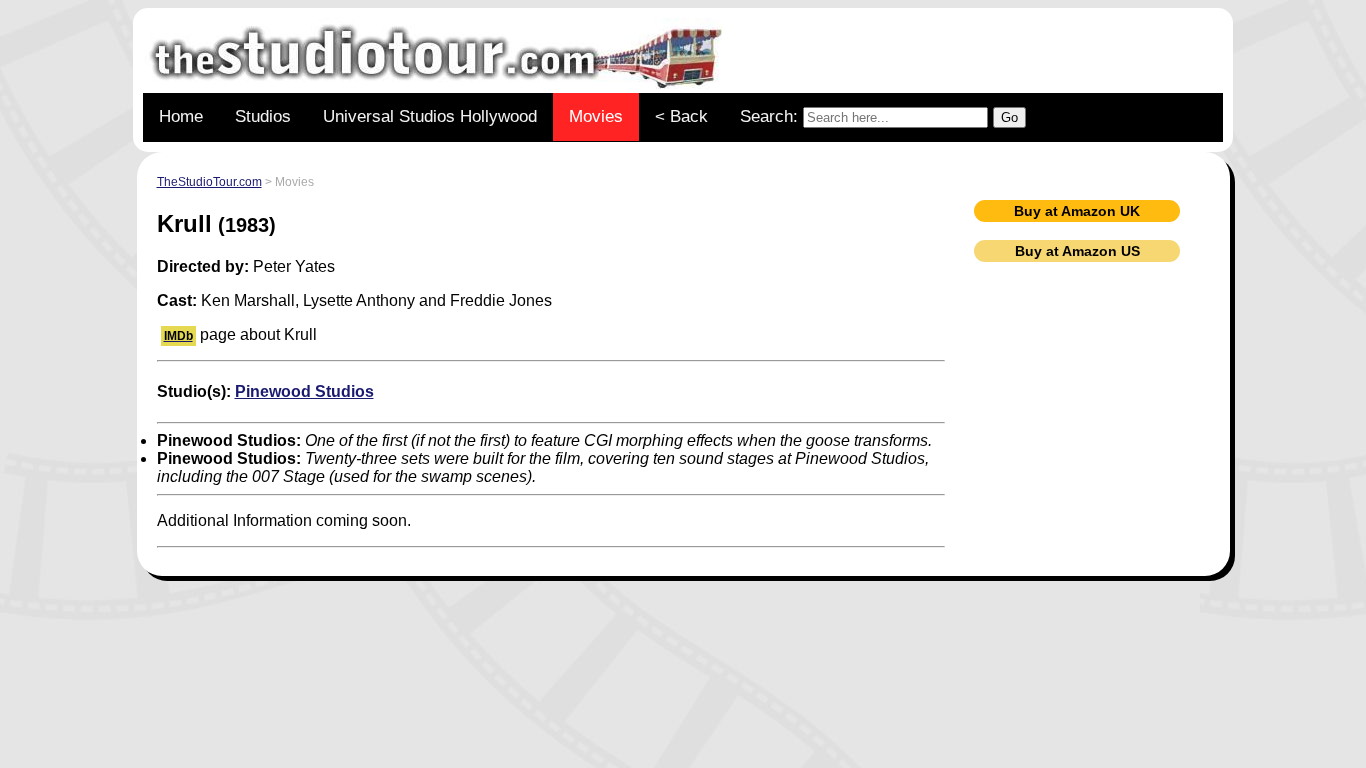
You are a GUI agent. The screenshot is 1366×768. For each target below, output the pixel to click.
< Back (681, 116)
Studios (263, 116)
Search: (771, 116)
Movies (596, 116)
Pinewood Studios (304, 391)
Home (181, 116)
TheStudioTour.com (209, 182)
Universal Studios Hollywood (430, 116)
